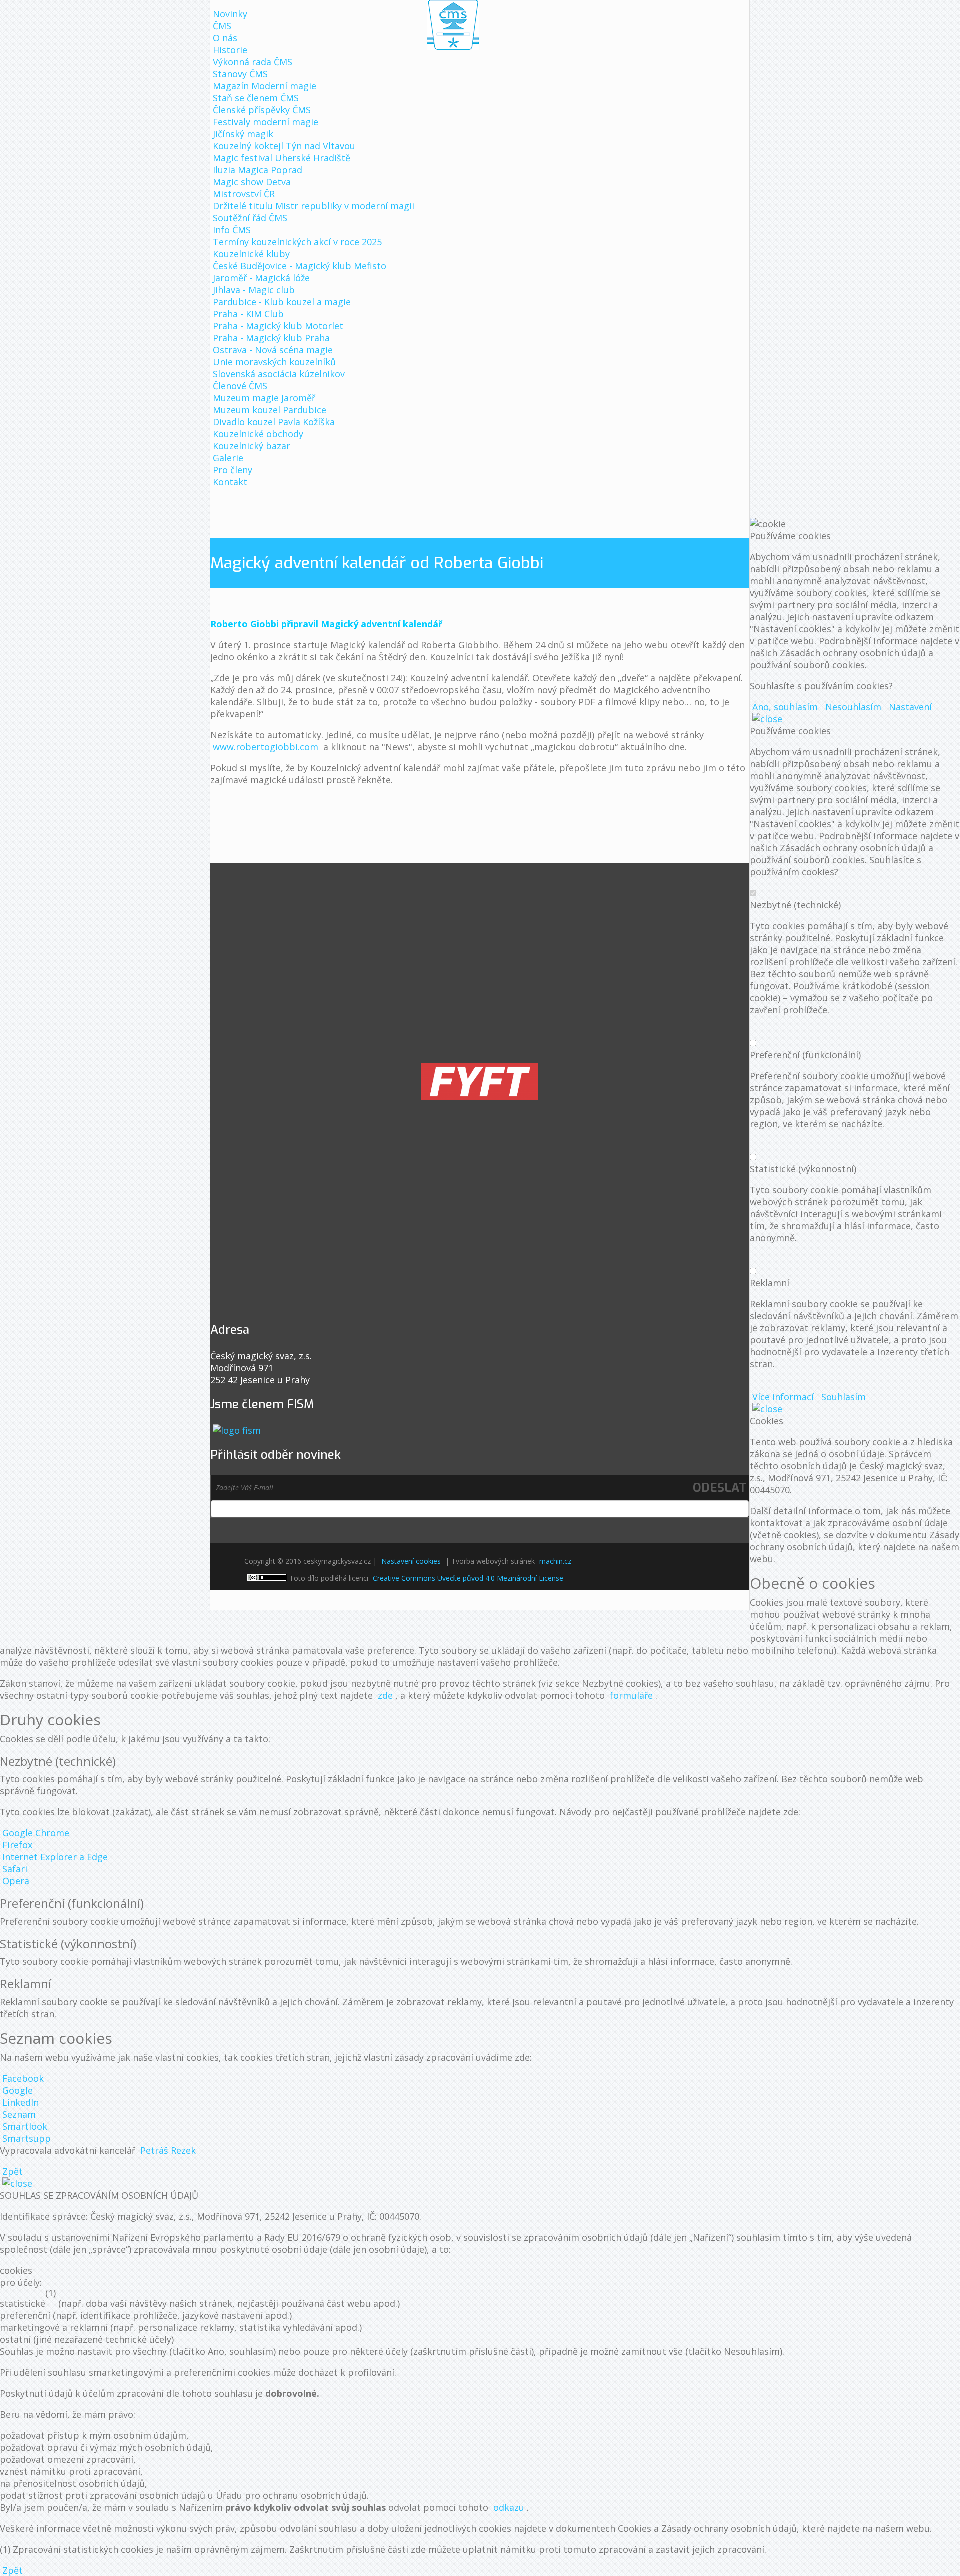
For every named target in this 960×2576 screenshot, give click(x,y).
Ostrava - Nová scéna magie (273, 350)
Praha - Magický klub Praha (271, 338)
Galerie (228, 458)
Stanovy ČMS (240, 74)
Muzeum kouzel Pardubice (270, 410)
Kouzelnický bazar (252, 446)
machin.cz (555, 1561)
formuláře (631, 1695)
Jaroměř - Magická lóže (261, 278)
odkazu (509, 2507)
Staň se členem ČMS (256, 98)
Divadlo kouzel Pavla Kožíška (274, 422)
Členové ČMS (240, 386)
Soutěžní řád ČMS (250, 218)
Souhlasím (844, 1397)
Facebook (23, 2078)
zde (385, 1695)
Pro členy (233, 470)
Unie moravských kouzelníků (274, 362)
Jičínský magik (243, 134)
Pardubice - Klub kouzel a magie (282, 302)
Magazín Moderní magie (265, 86)
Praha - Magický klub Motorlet (278, 326)
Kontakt (230, 482)
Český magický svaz (453, 25)
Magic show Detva (252, 182)
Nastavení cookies (411, 1561)
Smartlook (25, 2126)
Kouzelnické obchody (258, 434)
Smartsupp (27, 2138)
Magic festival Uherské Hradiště (282, 158)
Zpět (13, 2171)
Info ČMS (232, 230)
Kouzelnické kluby (251, 254)
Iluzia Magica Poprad (258, 170)
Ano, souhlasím (785, 707)
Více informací (783, 1397)
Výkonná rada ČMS (253, 62)
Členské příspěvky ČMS (262, 110)
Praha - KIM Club (248, 314)
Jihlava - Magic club (254, 290)
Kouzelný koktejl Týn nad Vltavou (284, 146)
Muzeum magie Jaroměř (264, 398)
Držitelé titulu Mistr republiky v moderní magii (314, 206)
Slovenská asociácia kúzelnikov (279, 374)
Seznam (19, 2114)
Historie (230, 50)
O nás (225, 38)
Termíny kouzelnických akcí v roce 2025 (297, 242)
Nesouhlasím (853, 707)
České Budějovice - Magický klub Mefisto (300, 266)
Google (18, 2090)
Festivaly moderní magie (266, 122)
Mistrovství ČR (244, 194)
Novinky (230, 14)
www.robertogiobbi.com (266, 747)
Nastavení (910, 707)
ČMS (222, 26)
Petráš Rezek (168, 2150)
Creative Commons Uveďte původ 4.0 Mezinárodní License (468, 1578)
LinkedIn (21, 2102)
